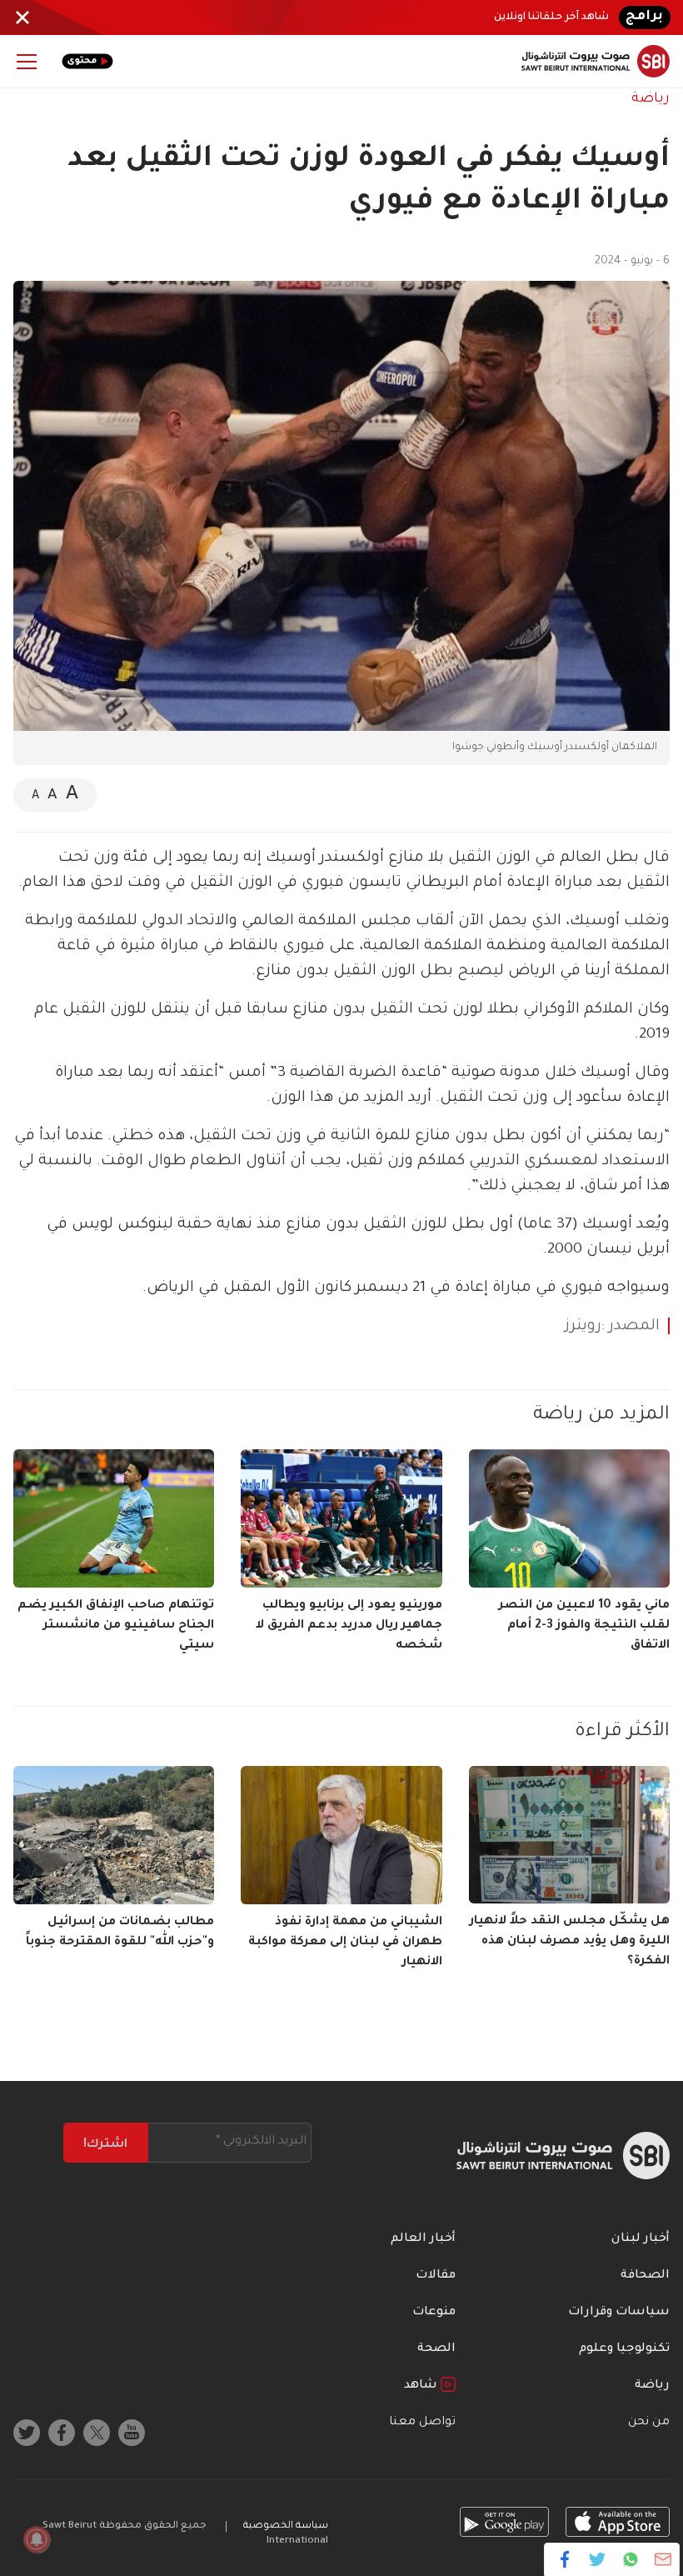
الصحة (436, 2349)
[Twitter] (598, 2559)
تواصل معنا (422, 2423)
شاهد (422, 2386)
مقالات (436, 2276)
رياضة (651, 99)
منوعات (434, 2313)
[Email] (663, 2559)
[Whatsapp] (630, 2559)
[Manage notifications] (37, 2539)
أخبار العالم (423, 2239)
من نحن (649, 2423)
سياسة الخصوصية (286, 2526)
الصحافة (645, 2276)
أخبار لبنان (641, 2239)
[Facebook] (565, 2559)
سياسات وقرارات (619, 2313)
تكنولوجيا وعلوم (624, 2349)
